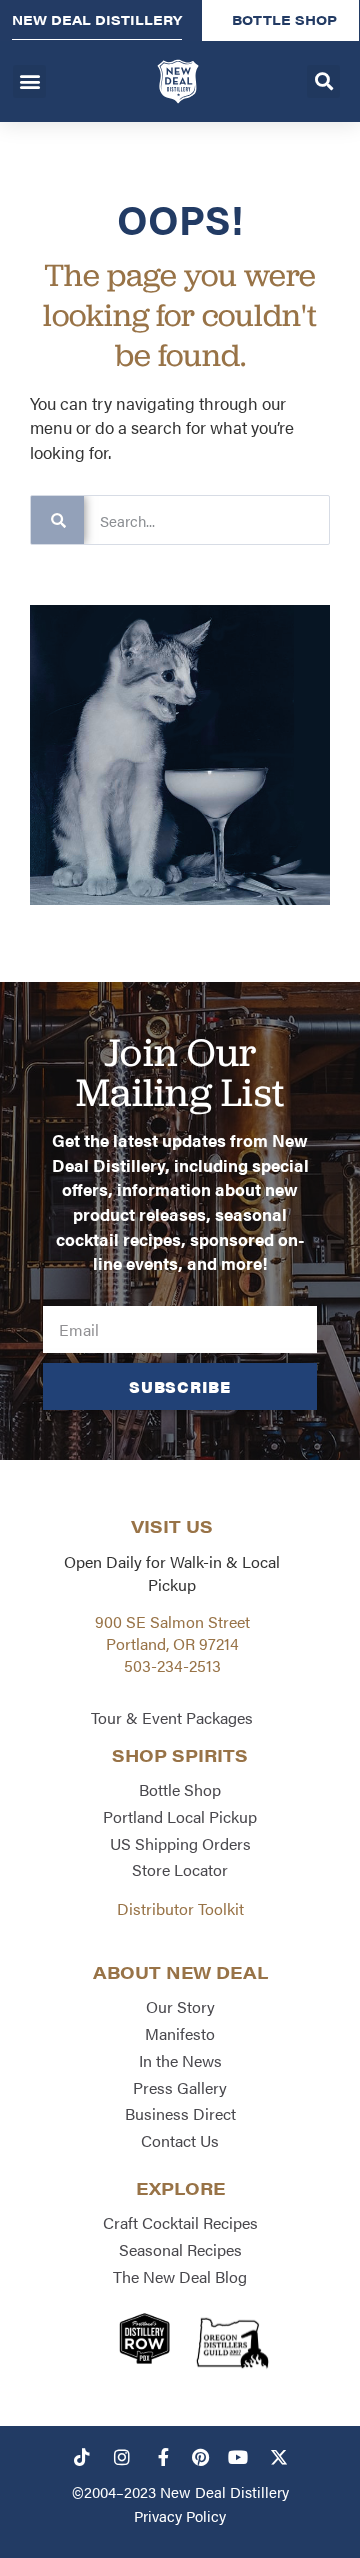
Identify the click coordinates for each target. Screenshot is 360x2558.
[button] (29, 81)
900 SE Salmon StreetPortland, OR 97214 (172, 1632)
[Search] (57, 520)
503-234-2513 (172, 1665)
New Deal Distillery (224, 2491)
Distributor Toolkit (180, 1908)
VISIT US (172, 1526)
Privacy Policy (180, 2515)
